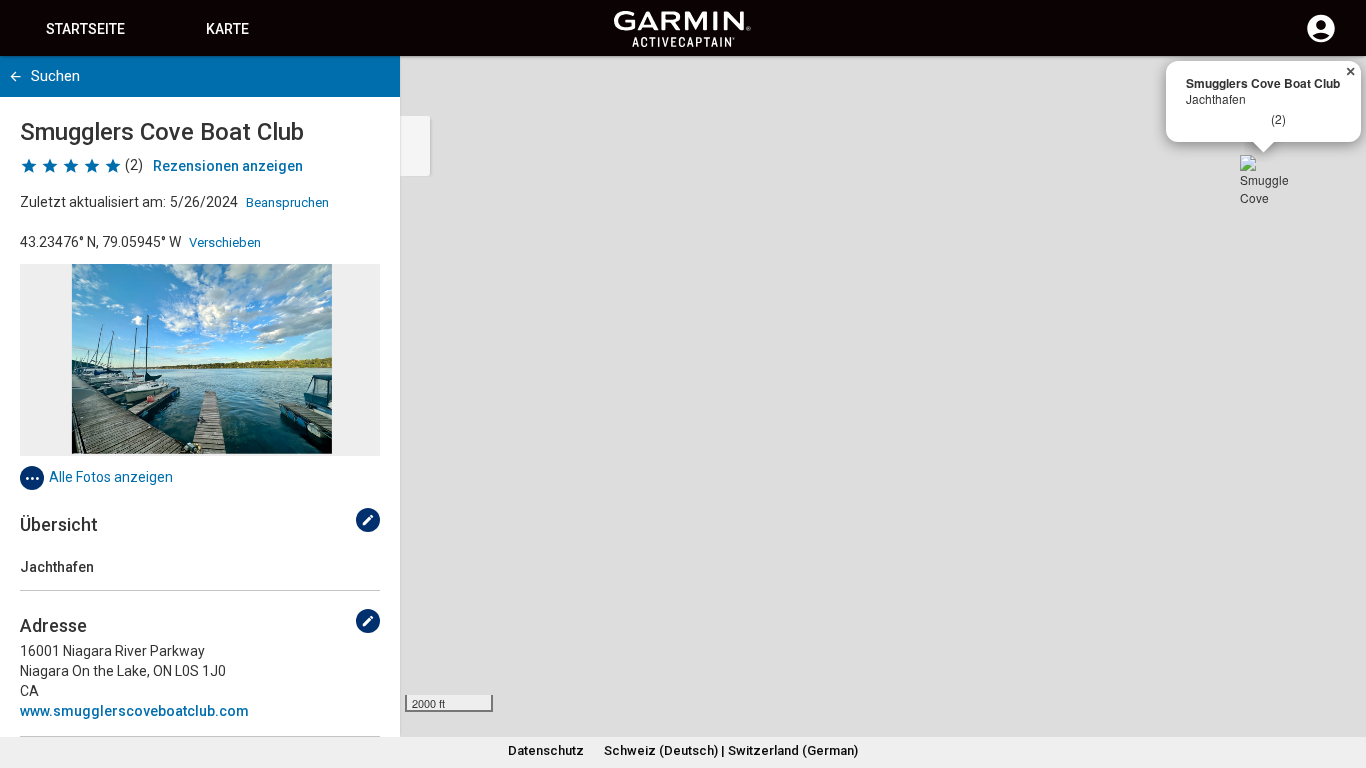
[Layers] (1332, 90)
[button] (1341, 677)
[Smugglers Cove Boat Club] (1264, 179)
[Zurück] (15, 76)
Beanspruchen (287, 202)
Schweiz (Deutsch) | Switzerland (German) (731, 750)
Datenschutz (546, 750)
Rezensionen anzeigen (228, 166)
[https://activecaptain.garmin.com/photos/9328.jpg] (200, 360)
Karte (227, 29)
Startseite (85, 29)
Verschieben (225, 242)
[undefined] (368, 520)
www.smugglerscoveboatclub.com (134, 711)
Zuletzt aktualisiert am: (93, 202)
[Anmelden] (1321, 40)
